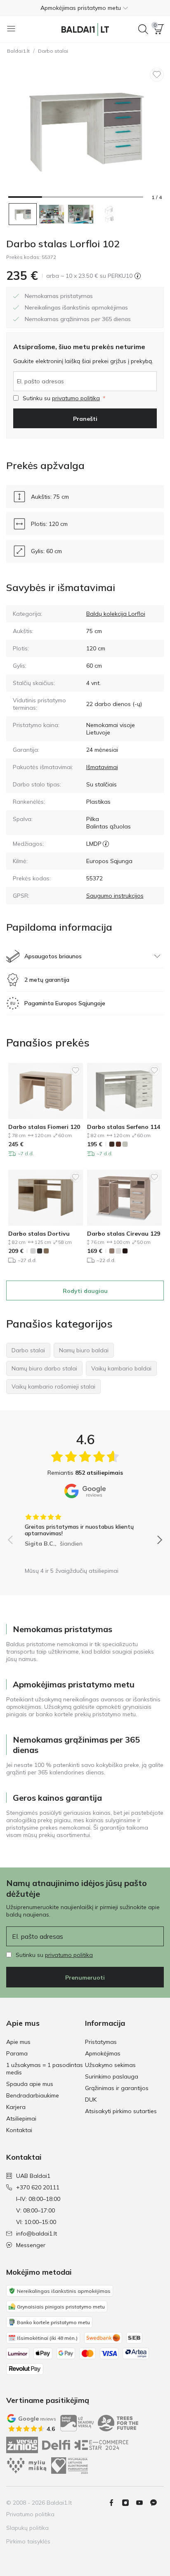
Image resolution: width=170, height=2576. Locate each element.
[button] (85, 8)
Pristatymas (101, 2042)
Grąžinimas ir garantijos (117, 2088)
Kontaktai (19, 2130)
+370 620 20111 (38, 2187)
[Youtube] (143, 2503)
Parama (17, 2053)
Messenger (31, 2245)
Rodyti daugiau (85, 1291)
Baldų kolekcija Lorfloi (116, 614)
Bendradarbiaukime (33, 2095)
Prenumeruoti (85, 1978)
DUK (91, 2100)
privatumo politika (76, 398)
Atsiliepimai (21, 2119)
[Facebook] (115, 2503)
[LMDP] (106, 844)
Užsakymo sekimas (110, 2065)
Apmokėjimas (103, 2053)
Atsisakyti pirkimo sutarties (121, 2111)
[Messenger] (157, 2503)
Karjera (16, 2107)
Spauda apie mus (30, 2084)
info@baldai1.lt (37, 2233)
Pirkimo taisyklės (28, 2541)
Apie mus (18, 2042)
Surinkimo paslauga (112, 2076)
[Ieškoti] (143, 29)
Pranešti (85, 419)
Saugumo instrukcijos (115, 896)
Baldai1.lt (18, 51)
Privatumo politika (30, 2514)
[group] (85, 1527)
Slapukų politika (27, 2528)
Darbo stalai (53, 51)
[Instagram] (129, 2503)
